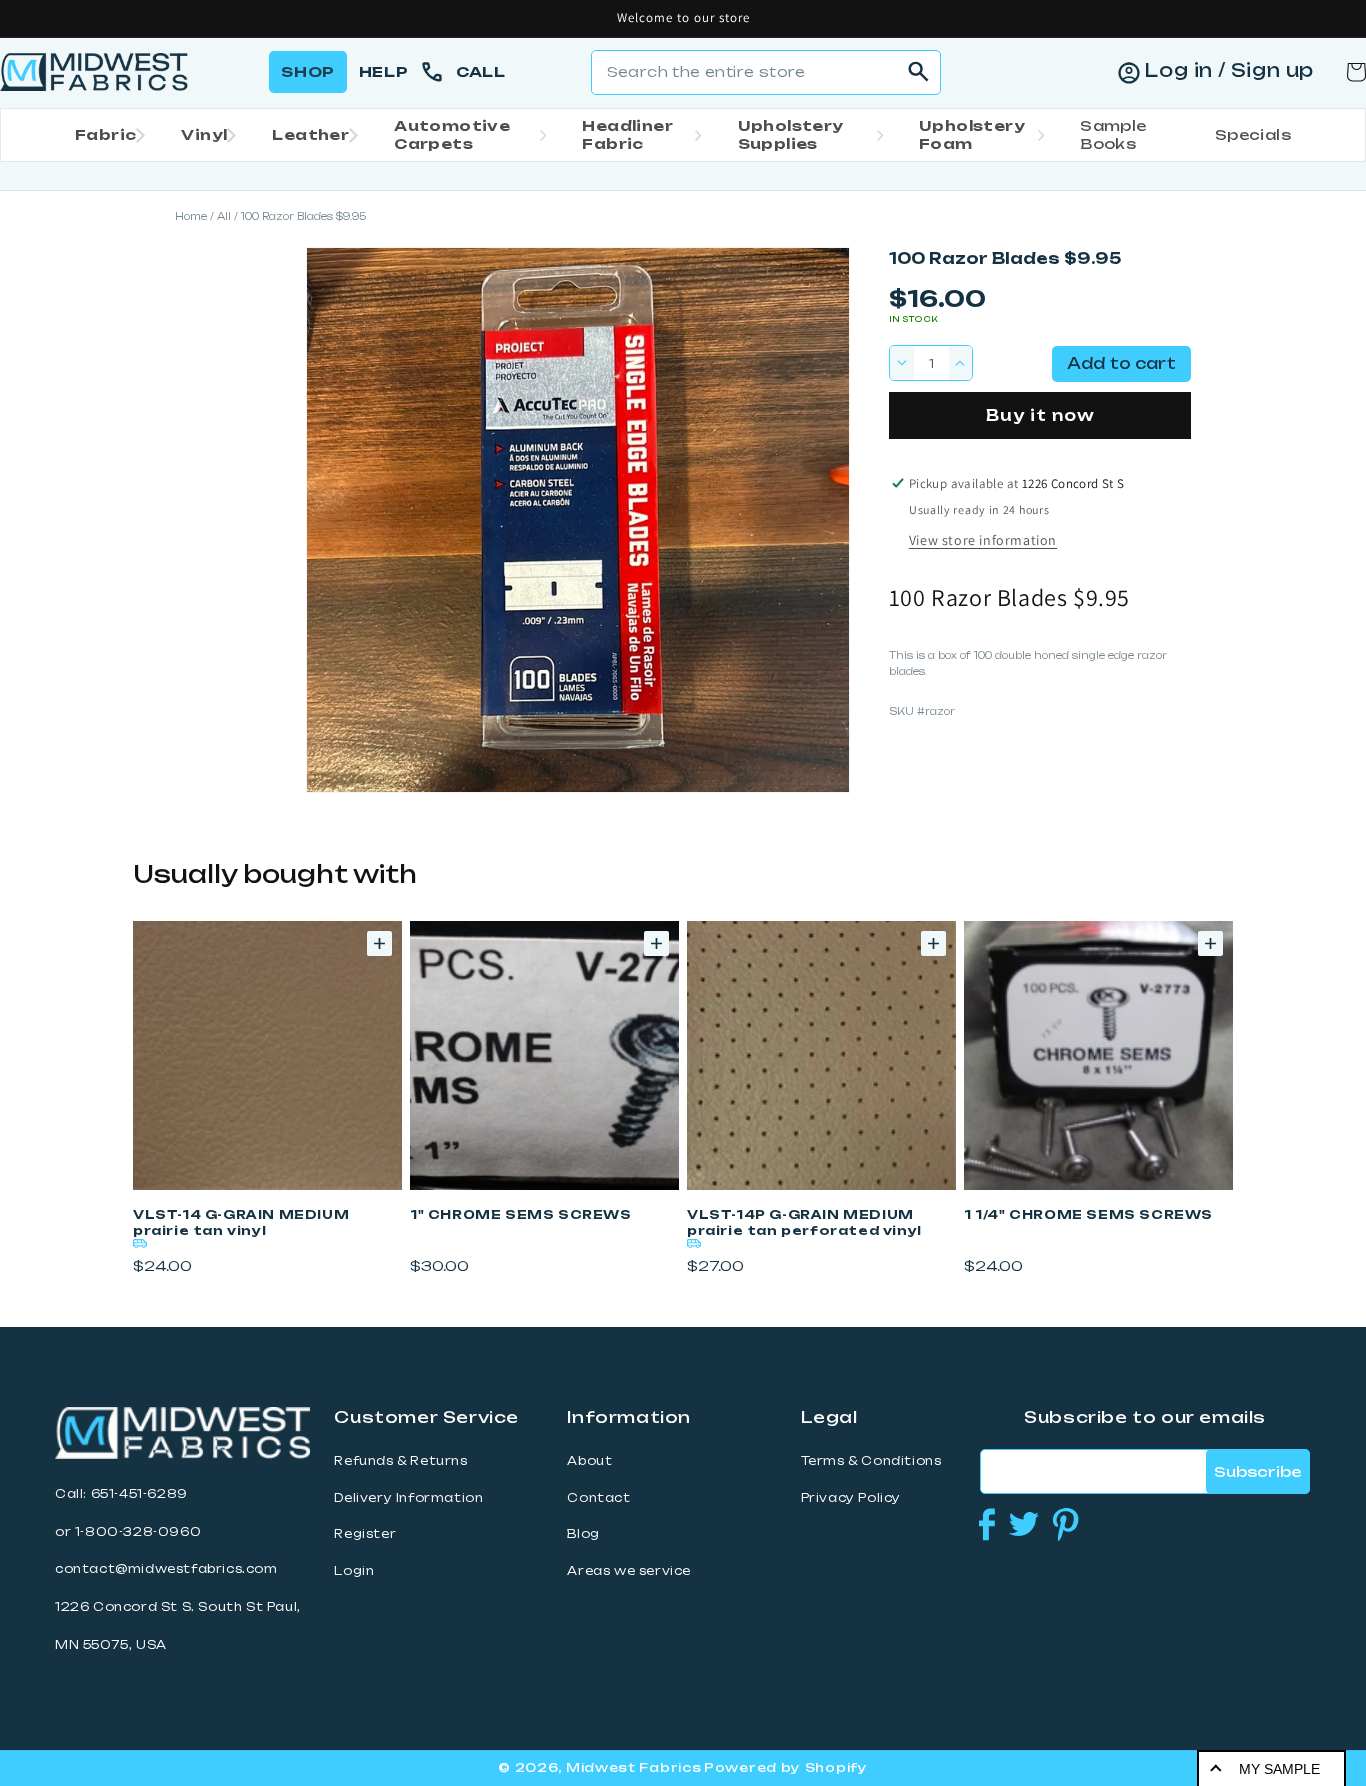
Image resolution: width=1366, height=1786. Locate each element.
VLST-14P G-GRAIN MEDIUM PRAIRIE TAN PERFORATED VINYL (804, 1222)
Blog (583, 1534)
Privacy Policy (851, 1498)
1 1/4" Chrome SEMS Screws (1088, 1214)
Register (365, 1534)
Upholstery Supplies (791, 134)
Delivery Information (408, 1498)
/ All (220, 216)
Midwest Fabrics (634, 1767)
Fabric (105, 134)
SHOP (307, 71)
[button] (104, 135)
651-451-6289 (139, 1494)
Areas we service (629, 1571)
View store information (983, 540)
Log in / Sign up (1229, 70)
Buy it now (1040, 415)
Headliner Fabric (627, 134)
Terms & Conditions (871, 1461)
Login (354, 1571)
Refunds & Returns (400, 1461)
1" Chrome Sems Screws (521, 1214)
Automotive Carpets (452, 134)
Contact (598, 1498)
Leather (310, 134)
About (589, 1461)
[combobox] (766, 72)
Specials (1253, 134)
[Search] (919, 72)
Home (191, 216)
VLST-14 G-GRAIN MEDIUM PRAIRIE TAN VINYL (241, 1222)
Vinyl (204, 134)
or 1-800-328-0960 (128, 1532)
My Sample (1279, 1769)
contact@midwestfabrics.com (166, 1569)
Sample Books (1113, 134)
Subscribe (1257, 1471)
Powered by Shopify (786, 1767)
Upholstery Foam (972, 134)
